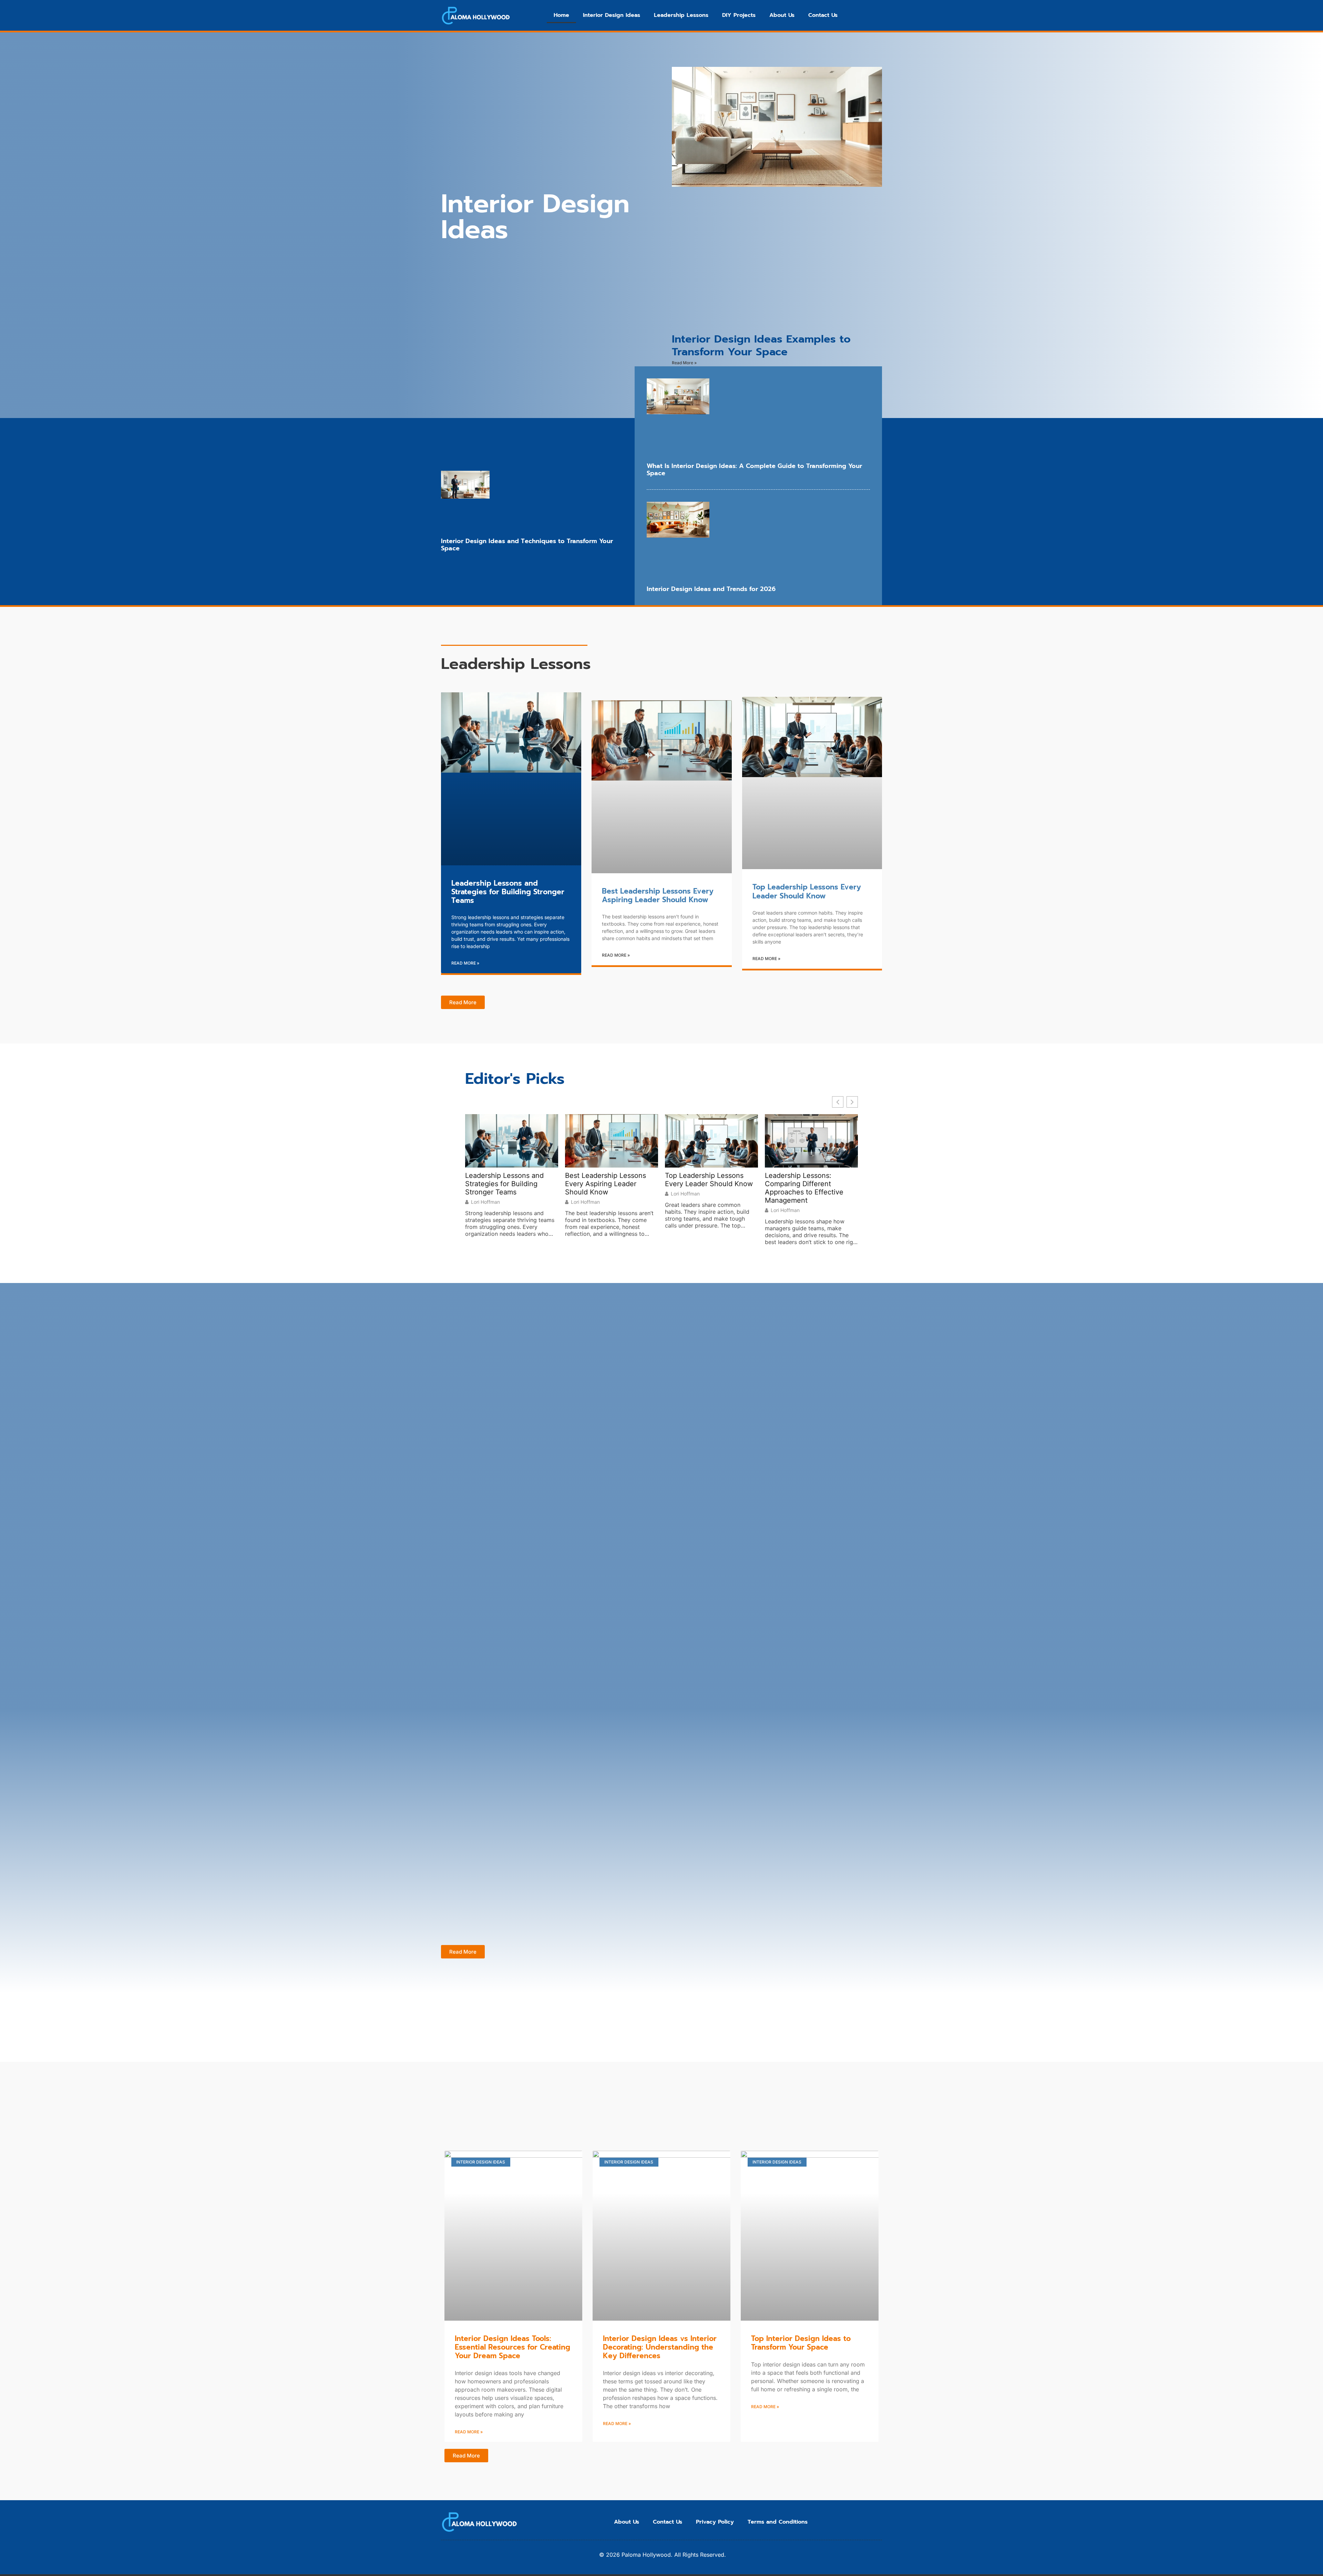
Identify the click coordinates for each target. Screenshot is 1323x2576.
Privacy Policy (715, 2522)
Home (561, 15)
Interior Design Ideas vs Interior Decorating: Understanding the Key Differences (660, 2347)
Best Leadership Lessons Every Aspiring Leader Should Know (658, 895)
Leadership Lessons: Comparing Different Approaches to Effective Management (804, 1188)
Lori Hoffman (485, 1202)
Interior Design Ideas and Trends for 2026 (711, 589)
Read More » (684, 363)
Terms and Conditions (778, 2522)
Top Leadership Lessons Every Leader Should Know (807, 891)
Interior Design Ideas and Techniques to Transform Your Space (527, 545)
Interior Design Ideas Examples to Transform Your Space (761, 345)
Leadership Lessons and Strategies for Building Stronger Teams (508, 892)
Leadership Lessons (681, 15)
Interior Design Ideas (612, 15)
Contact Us (823, 15)
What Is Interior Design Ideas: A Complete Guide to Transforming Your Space (754, 470)
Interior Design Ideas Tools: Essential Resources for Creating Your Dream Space (512, 2347)
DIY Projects (739, 15)
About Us (782, 15)
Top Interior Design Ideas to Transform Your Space (801, 2343)
